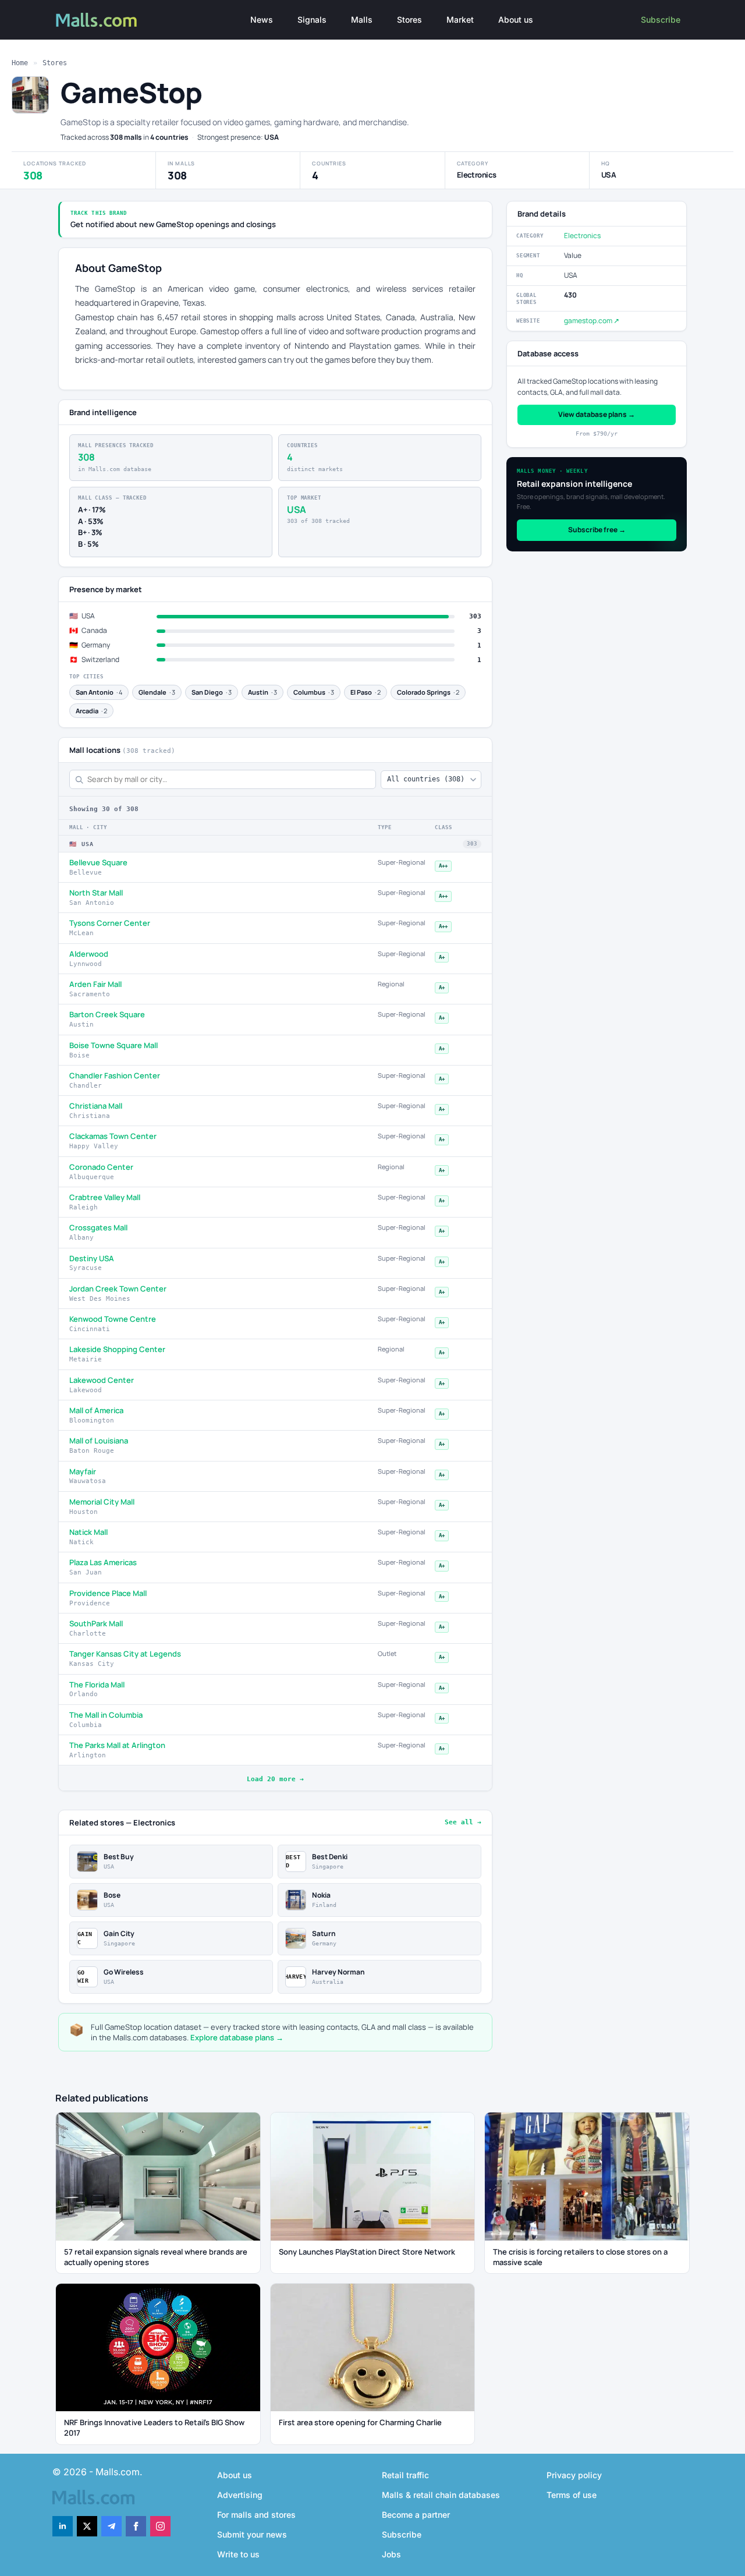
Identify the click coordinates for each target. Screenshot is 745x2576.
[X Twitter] (87, 2526)
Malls (362, 20)
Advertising (240, 2495)
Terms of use (572, 2495)
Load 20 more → (275, 1779)
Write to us (238, 2554)
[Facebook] (136, 2526)
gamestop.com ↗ (592, 321)
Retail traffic (405, 2475)
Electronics (582, 236)
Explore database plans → (237, 2037)
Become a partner (416, 2515)
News (262, 20)
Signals (312, 20)
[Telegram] (111, 2526)
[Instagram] (160, 2526)
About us (516, 20)
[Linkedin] (63, 2526)
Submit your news (252, 2534)
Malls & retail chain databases (441, 2495)
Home (20, 63)
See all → (463, 1822)
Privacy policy (574, 2475)
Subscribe (661, 20)
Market (460, 20)
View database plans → (597, 414)
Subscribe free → (597, 530)
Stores (409, 20)
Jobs (391, 2554)
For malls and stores (256, 2515)
